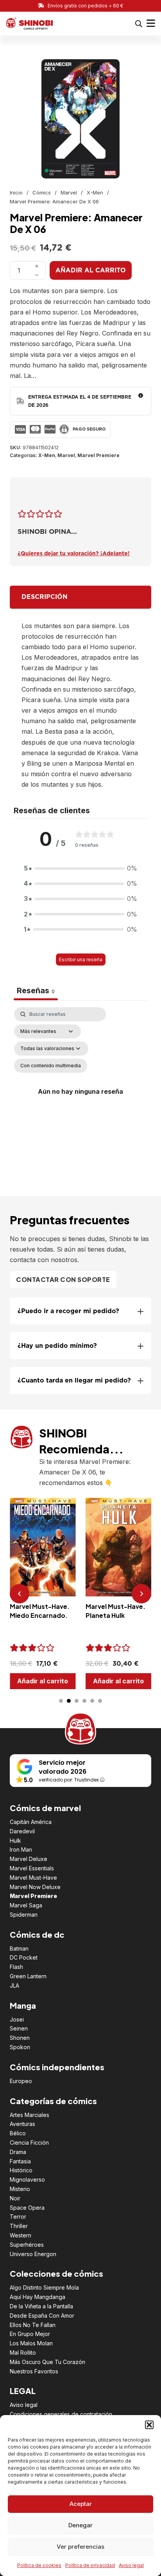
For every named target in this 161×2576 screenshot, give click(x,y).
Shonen (20, 2038)
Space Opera (27, 2208)
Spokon (20, 2047)
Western (21, 2235)
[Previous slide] (20, 1594)
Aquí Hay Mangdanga (38, 2297)
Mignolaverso (27, 2180)
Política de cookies (39, 2565)
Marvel (69, 192)
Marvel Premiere (98, 455)
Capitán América (31, 1822)
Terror (18, 2217)
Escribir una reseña (81, 960)
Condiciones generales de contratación (61, 2414)
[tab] (61, 1701)
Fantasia (20, 2161)
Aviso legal (131, 2565)
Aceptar (81, 2504)
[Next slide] (141, 1594)
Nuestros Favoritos (34, 2371)
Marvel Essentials (32, 1868)
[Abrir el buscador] (139, 24)
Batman (19, 1948)
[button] (149, 2425)
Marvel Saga (26, 1905)
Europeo (21, 2081)
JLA (14, 1985)
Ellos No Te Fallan (33, 2325)
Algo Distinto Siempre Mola (44, 2287)
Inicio (16, 192)
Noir (15, 2198)
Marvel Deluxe (29, 1859)
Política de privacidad (90, 2565)
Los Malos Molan (31, 2343)
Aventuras (22, 2124)
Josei (17, 2019)
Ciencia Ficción (29, 2143)
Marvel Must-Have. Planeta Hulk (115, 1611)
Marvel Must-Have (33, 1878)
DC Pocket (24, 1957)
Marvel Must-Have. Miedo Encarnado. (40, 1611)
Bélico (18, 2133)
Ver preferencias (80, 2547)
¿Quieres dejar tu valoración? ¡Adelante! (74, 554)
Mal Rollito (23, 2353)
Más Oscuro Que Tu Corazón (47, 2362)
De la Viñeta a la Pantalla (41, 2306)
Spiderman (24, 1915)
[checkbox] (51, 1066)
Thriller (19, 2226)
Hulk (15, 1841)
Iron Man (21, 1849)
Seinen (19, 2028)
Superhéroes (27, 2245)
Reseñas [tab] (36, 990)
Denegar (80, 2525)
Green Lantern (28, 1976)
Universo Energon (33, 2254)
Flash (16, 1967)
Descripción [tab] (45, 597)
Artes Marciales (30, 2115)
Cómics (42, 192)
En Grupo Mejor (30, 2334)
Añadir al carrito (91, 270)
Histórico (21, 2170)
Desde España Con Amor (42, 2316)
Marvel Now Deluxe (35, 1887)
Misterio (20, 2189)
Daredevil (22, 1831)
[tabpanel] (80, 1092)
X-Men (95, 192)
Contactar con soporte (63, 1279)
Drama (18, 2152)
